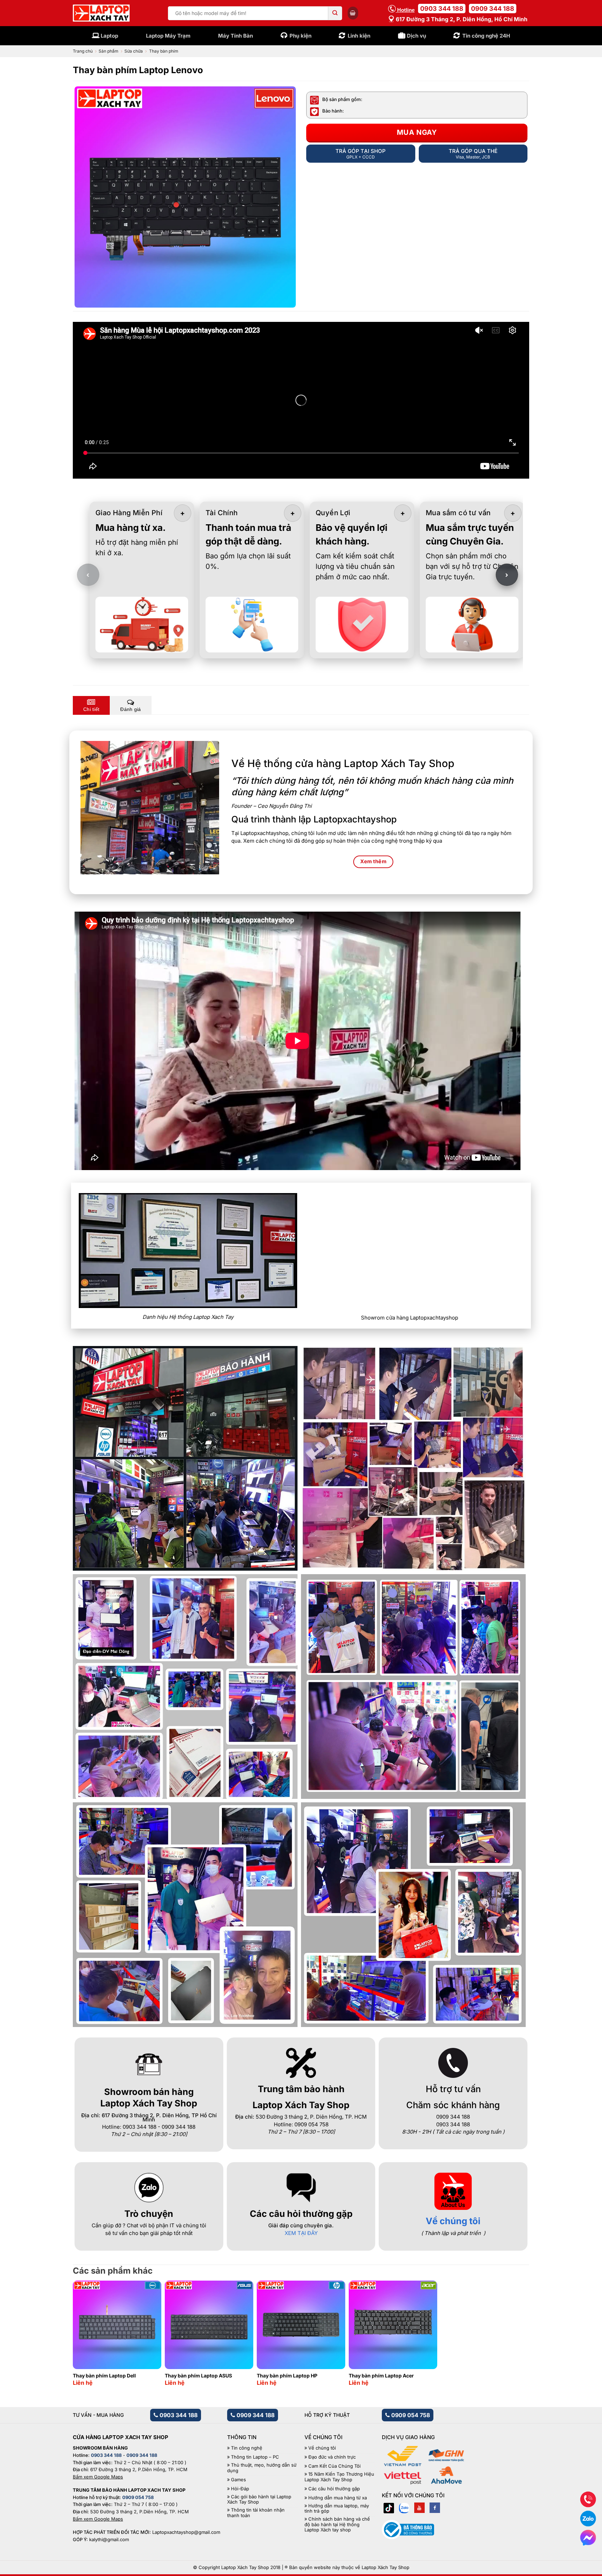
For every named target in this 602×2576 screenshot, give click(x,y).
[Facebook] (435, 2508)
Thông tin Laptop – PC (255, 2457)
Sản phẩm (109, 51)
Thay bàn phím (164, 51)
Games (238, 2480)
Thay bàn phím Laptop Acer (381, 2376)
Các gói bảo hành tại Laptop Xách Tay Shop (259, 2500)
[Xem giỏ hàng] (353, 13)
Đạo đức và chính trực (332, 2457)
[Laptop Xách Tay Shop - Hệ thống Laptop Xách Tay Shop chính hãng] (101, 13)
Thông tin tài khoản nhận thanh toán (256, 2513)
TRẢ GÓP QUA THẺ (473, 154)
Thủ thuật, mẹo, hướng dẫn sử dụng (262, 2468)
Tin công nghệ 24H (486, 36)
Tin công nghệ (247, 2448)
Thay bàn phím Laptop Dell (104, 2376)
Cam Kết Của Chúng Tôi (334, 2466)
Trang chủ (83, 51)
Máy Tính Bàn (236, 36)
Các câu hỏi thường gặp (334, 2489)
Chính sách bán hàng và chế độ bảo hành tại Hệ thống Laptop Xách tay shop (337, 2524)
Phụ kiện (300, 36)
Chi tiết (91, 709)
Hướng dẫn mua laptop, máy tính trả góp (337, 2509)
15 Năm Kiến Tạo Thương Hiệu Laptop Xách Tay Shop (339, 2477)
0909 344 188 (493, 9)
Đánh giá (130, 709)
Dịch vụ (416, 36)
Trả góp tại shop (361, 154)
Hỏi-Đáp (240, 2489)
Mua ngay (417, 132)
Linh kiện (359, 36)
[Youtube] (419, 2508)
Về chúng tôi (453, 2221)
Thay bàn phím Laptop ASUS (198, 2376)
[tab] (91, 705)
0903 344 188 (442, 9)
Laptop (109, 36)
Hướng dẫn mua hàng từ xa (338, 2498)
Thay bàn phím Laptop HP (287, 2376)
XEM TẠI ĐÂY (301, 2233)
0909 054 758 (410, 2415)
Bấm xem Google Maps (98, 2477)
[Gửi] (335, 13)
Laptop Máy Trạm (168, 36)
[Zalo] (404, 2508)
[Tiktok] (389, 2508)
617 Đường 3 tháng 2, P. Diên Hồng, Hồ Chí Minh (461, 19)
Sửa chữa (134, 51)
